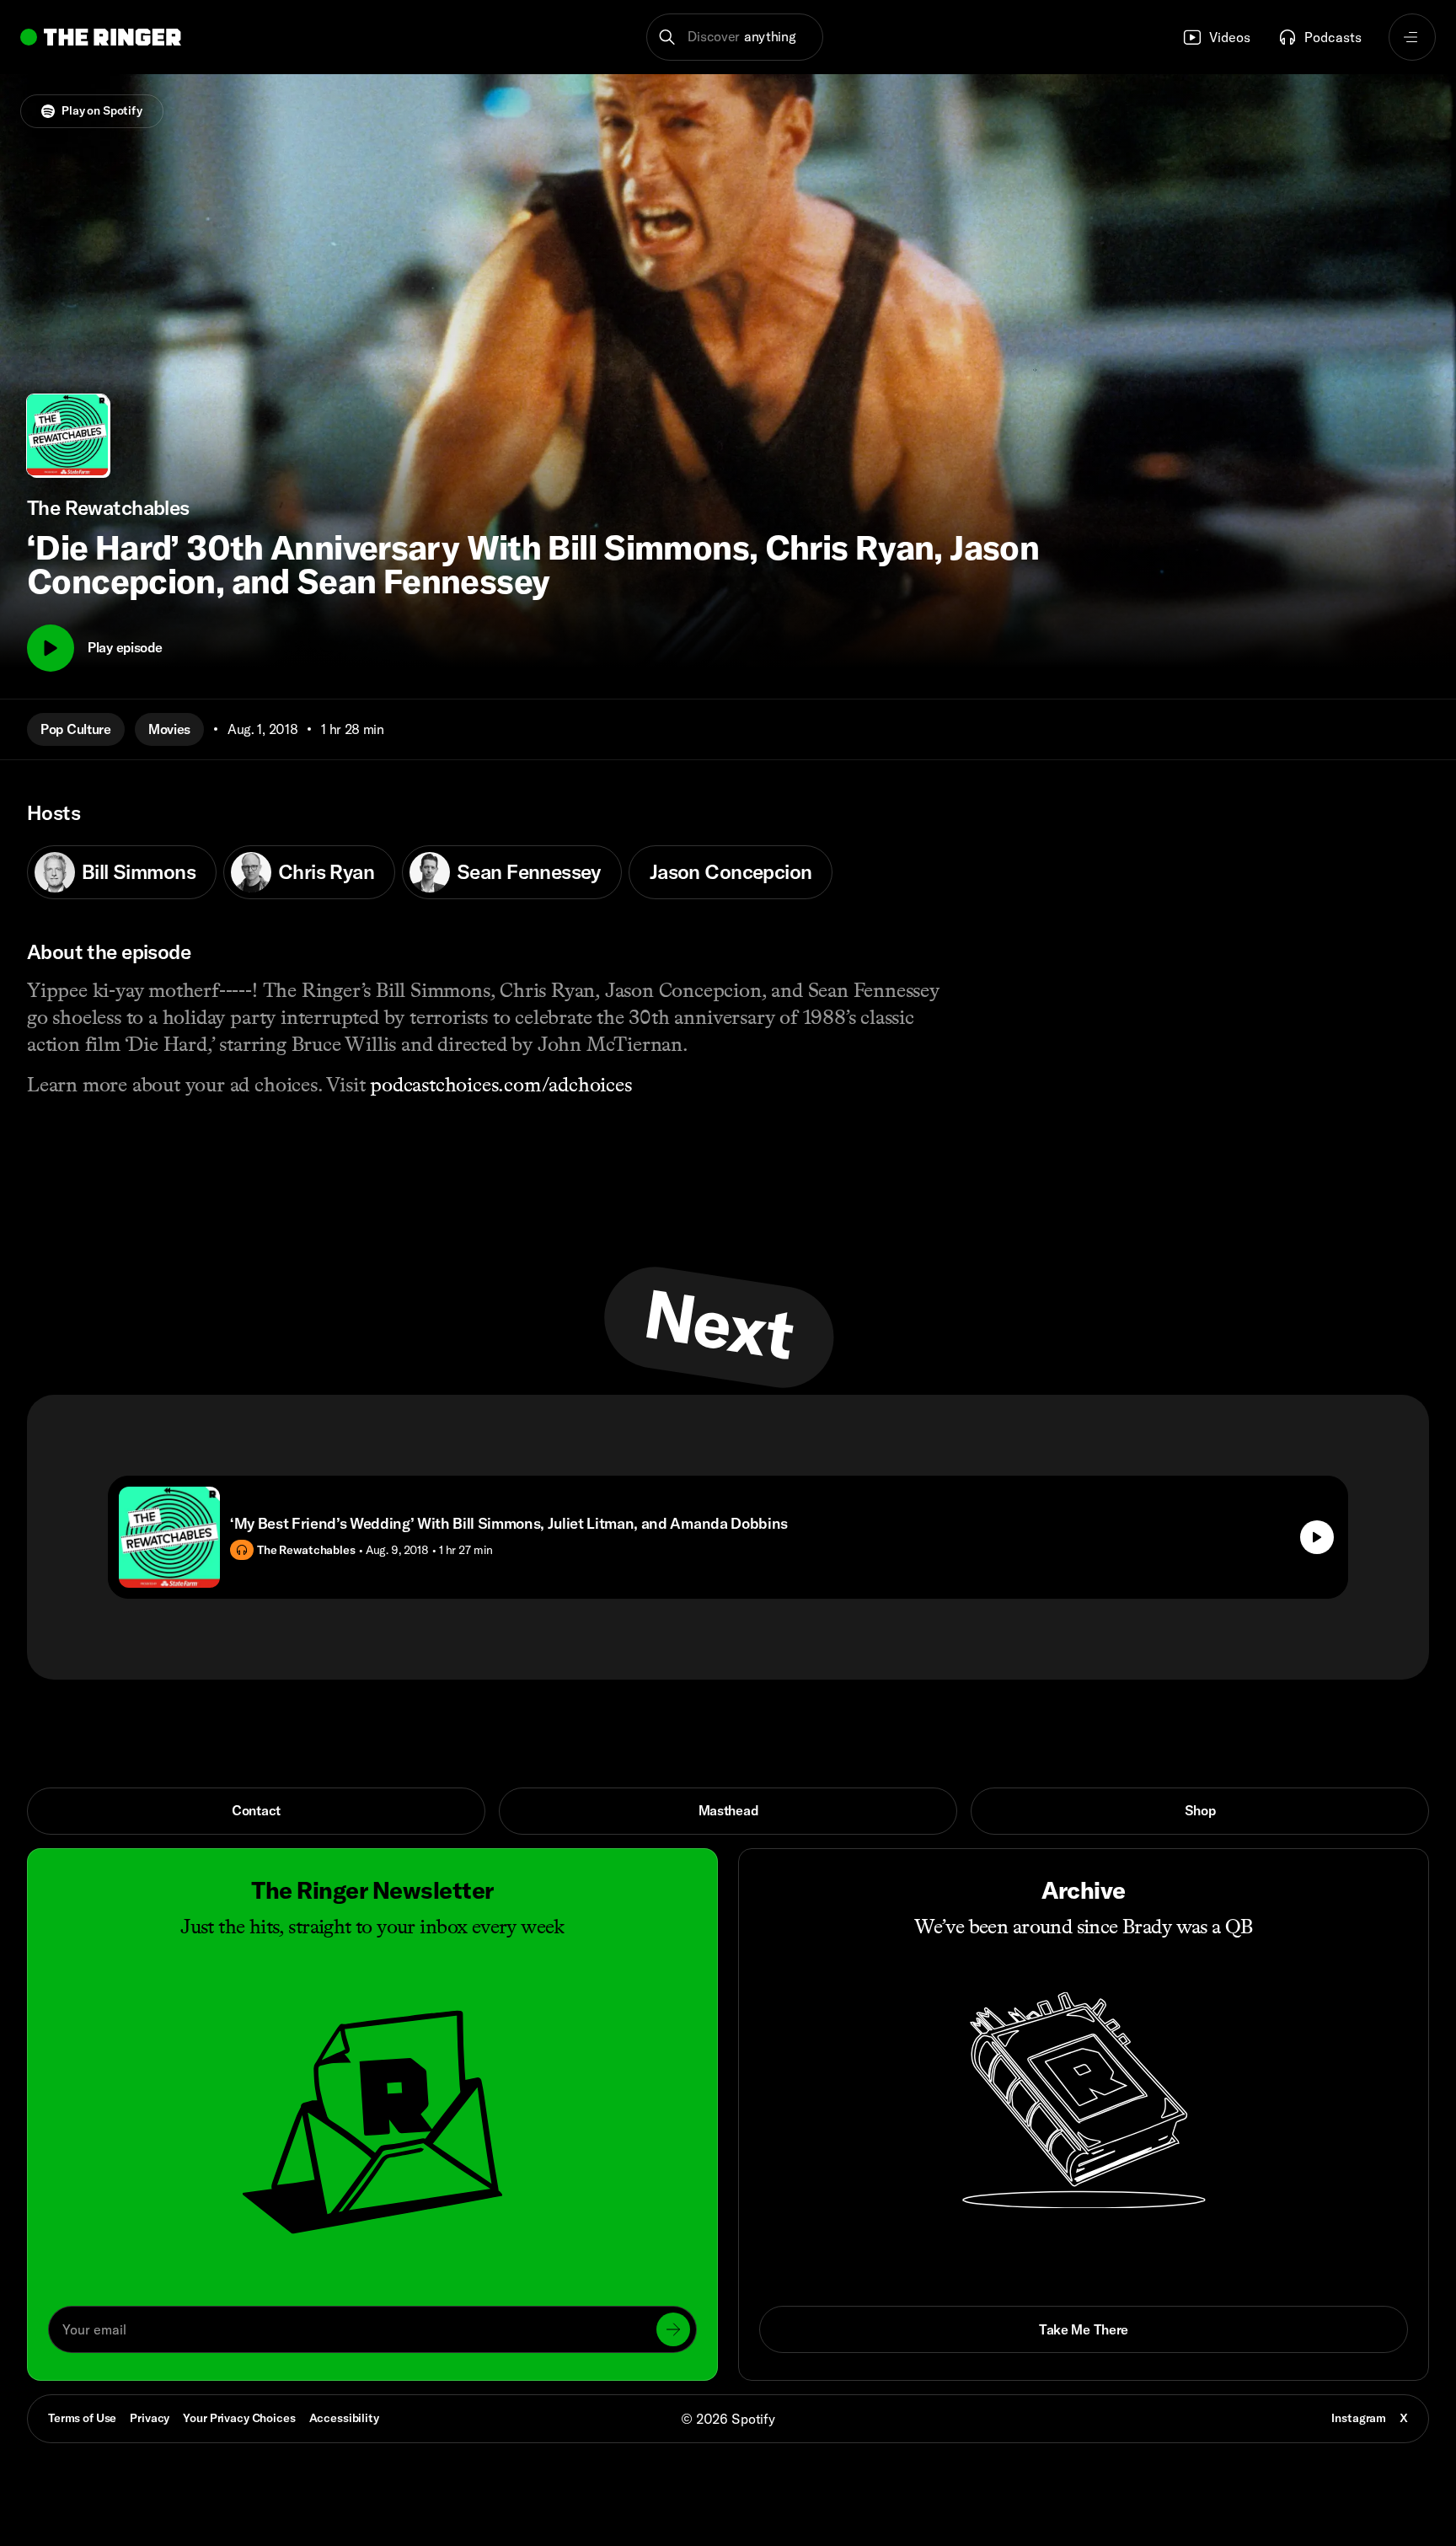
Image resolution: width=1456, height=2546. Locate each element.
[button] (735, 37)
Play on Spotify (102, 110)
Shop (1200, 1810)
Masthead (728, 1810)
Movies (169, 729)
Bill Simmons (139, 871)
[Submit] (673, 2329)
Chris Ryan (326, 871)
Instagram (1359, 2418)
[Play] (51, 648)
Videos (1230, 37)
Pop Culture (76, 729)
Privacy (150, 2418)
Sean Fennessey (529, 871)
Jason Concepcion (731, 871)
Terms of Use (82, 2418)
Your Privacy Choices (239, 2419)
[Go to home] (101, 37)
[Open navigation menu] (1412, 37)
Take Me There (1084, 2329)
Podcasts (1333, 37)
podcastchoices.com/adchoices (501, 1084)
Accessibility (344, 2418)
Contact (256, 1810)
